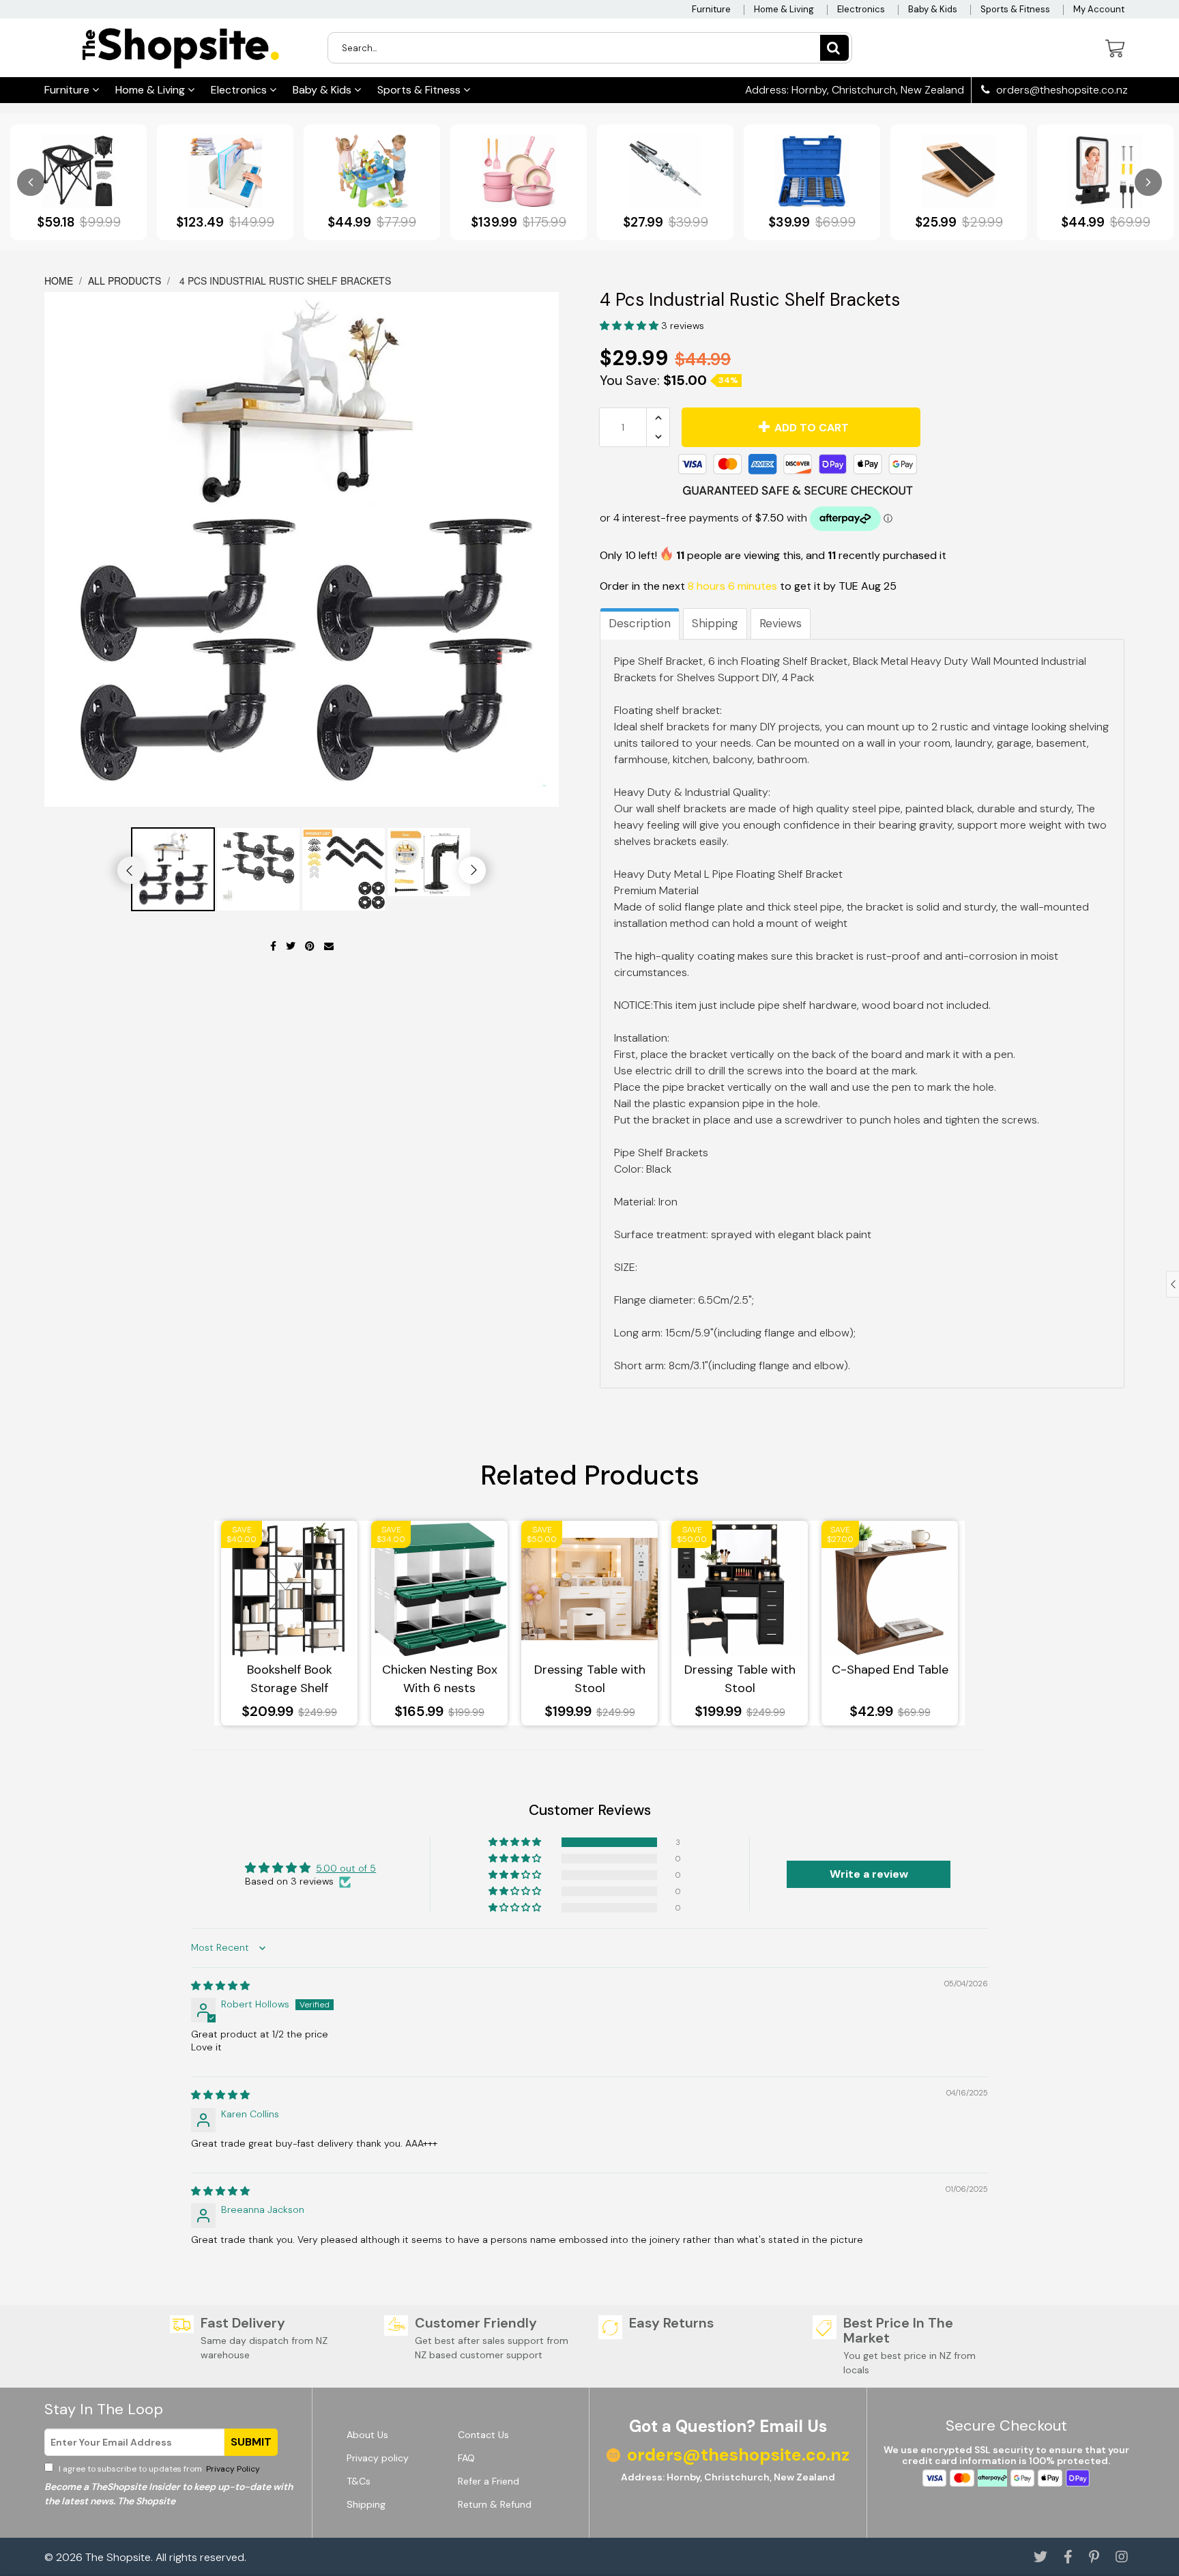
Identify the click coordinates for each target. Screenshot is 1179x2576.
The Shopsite (118, 2557)
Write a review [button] (869, 1874)
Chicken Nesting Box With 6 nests (440, 1679)
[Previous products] (31, 182)
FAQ (466, 2458)
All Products (125, 281)
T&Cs (359, 2481)
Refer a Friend (489, 2481)
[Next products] (1148, 182)
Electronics (861, 9)
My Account (1099, 9)
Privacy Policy (232, 2469)
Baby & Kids (933, 9)
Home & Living (784, 9)
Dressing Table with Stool (590, 1679)
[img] (220, 1986)
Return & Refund (495, 2504)
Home (60, 281)
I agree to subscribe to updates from (158, 2469)
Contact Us (483, 2435)
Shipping (715, 623)
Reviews (781, 623)
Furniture (711, 9)
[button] (630, 326)
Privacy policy (378, 2458)
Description (640, 623)
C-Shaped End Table (890, 1670)
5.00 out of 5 (346, 1868)
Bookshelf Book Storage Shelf (290, 1679)
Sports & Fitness (1015, 9)
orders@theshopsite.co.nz (1061, 90)
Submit (251, 2442)
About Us (367, 2435)
